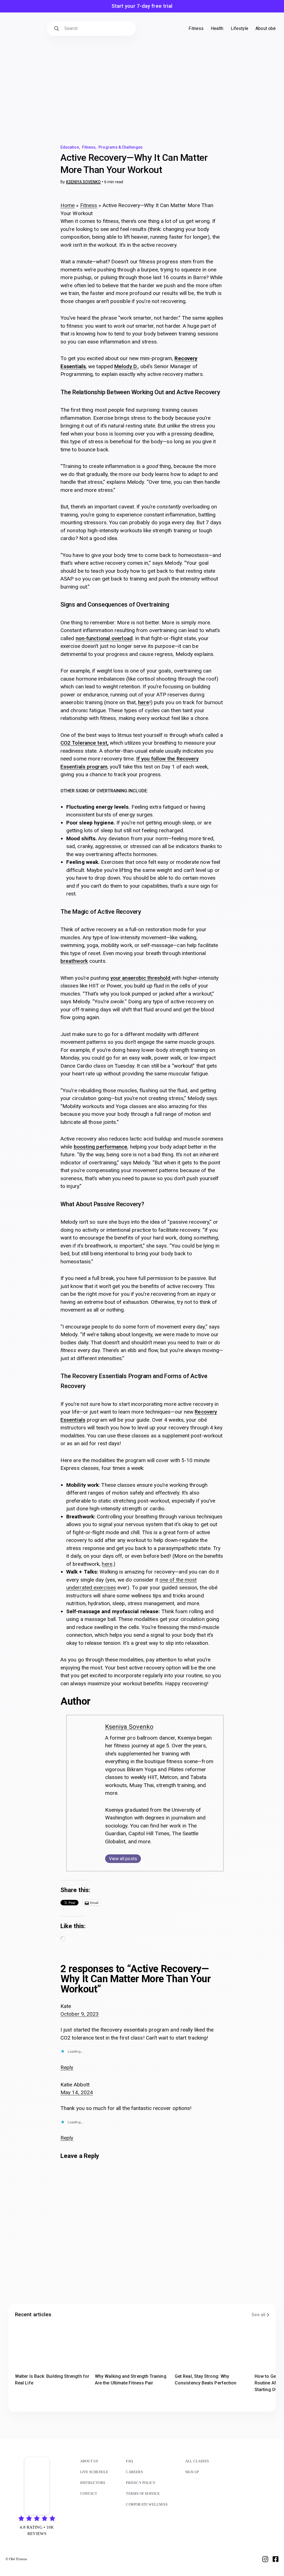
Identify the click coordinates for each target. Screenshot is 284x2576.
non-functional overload (104, 638)
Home (68, 205)
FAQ (129, 2461)
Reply (67, 2067)
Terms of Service (143, 2494)
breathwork (74, 961)
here (144, 702)
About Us (89, 2461)
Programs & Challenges (120, 147)
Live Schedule (94, 2472)
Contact (89, 2494)
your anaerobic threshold (141, 978)
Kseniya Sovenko (83, 182)
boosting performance (101, 1147)
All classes (197, 2461)
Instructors (93, 2483)
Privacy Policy (141, 2483)
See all (258, 2315)
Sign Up (192, 2472)
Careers (134, 2472)
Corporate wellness (147, 2504)
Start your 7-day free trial (142, 6)
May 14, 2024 (77, 2092)
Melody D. (126, 366)
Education (70, 147)
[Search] (57, 29)
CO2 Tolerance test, (84, 743)
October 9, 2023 (80, 2014)
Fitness (89, 147)
